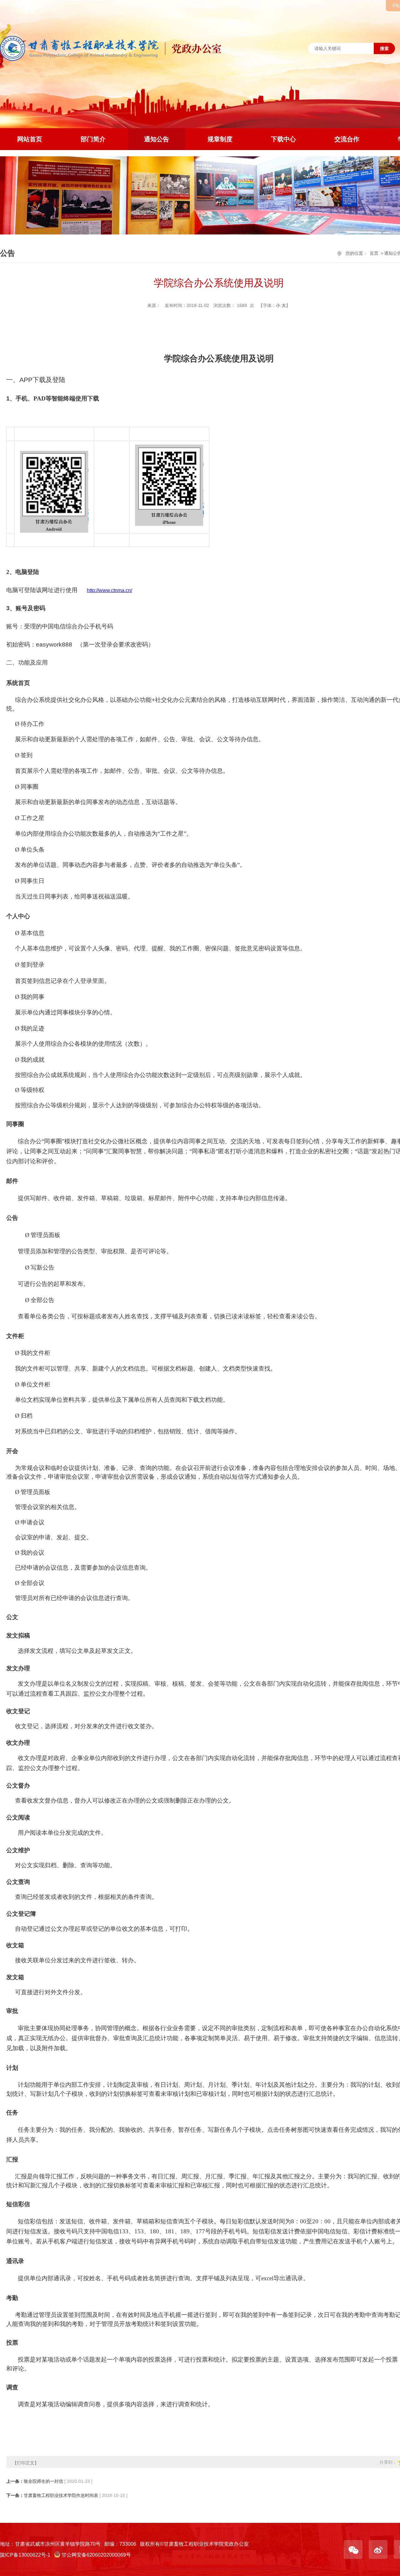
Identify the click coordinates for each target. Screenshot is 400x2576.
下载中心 (283, 139)
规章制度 (220, 139)
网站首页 (30, 139)
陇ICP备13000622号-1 (25, 2555)
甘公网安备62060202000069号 (96, 2555)
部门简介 (93, 139)
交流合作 (347, 139)
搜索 (384, 48)
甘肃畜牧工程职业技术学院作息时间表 (61, 2495)
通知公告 (157, 139)
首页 (374, 253)
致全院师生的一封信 (43, 2481)
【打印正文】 (26, 2463)
